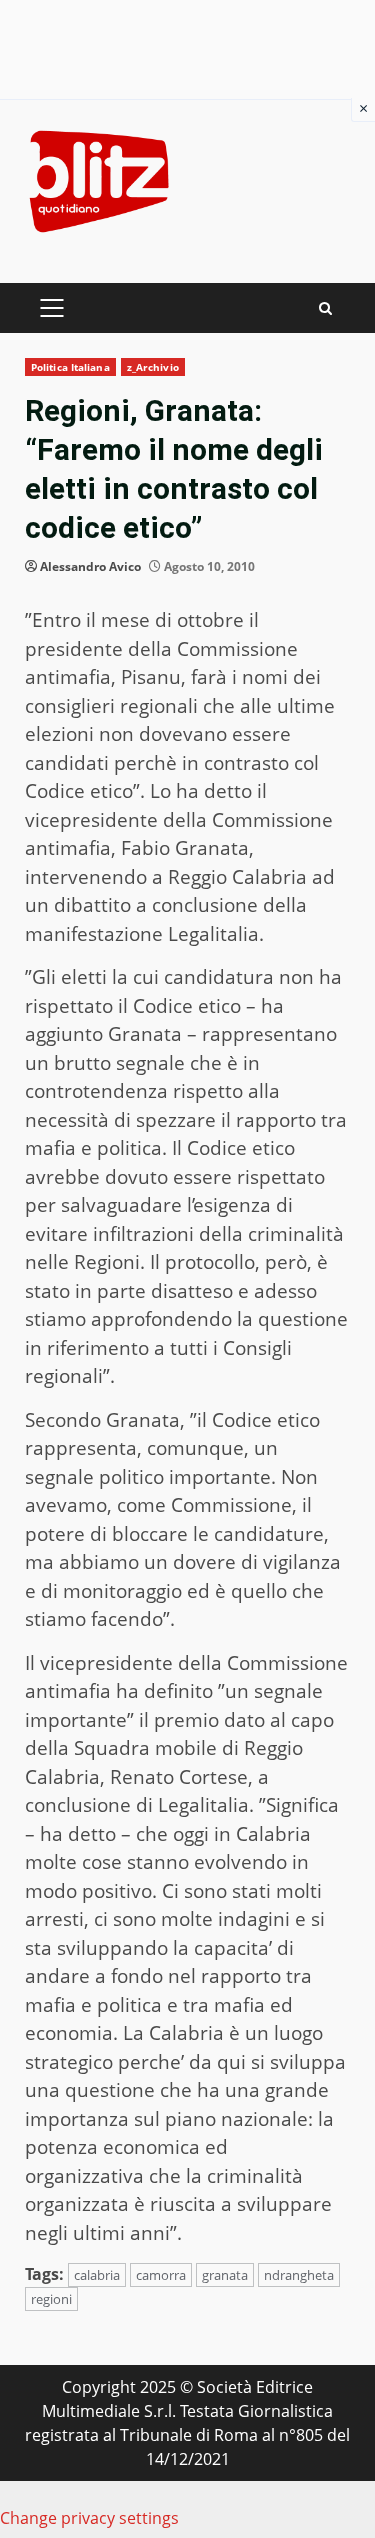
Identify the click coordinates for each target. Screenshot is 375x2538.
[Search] (325, 308)
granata (225, 2275)
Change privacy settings (89, 2518)
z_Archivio (153, 367)
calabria (97, 2275)
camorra (161, 2275)
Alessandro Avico (90, 566)
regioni (51, 2299)
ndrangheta (299, 2275)
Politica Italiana (70, 367)
